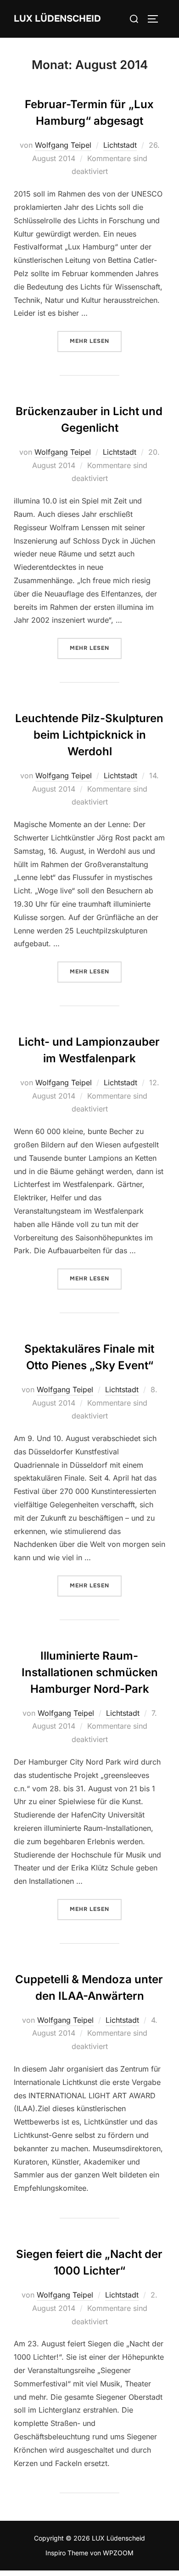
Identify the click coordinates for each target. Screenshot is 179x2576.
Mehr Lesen (96, 341)
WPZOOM (118, 2553)
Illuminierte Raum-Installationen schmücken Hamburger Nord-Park (90, 1672)
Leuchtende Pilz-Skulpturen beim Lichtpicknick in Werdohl (89, 735)
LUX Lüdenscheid (57, 19)
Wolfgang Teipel (63, 145)
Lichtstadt (120, 145)
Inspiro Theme (67, 2553)
